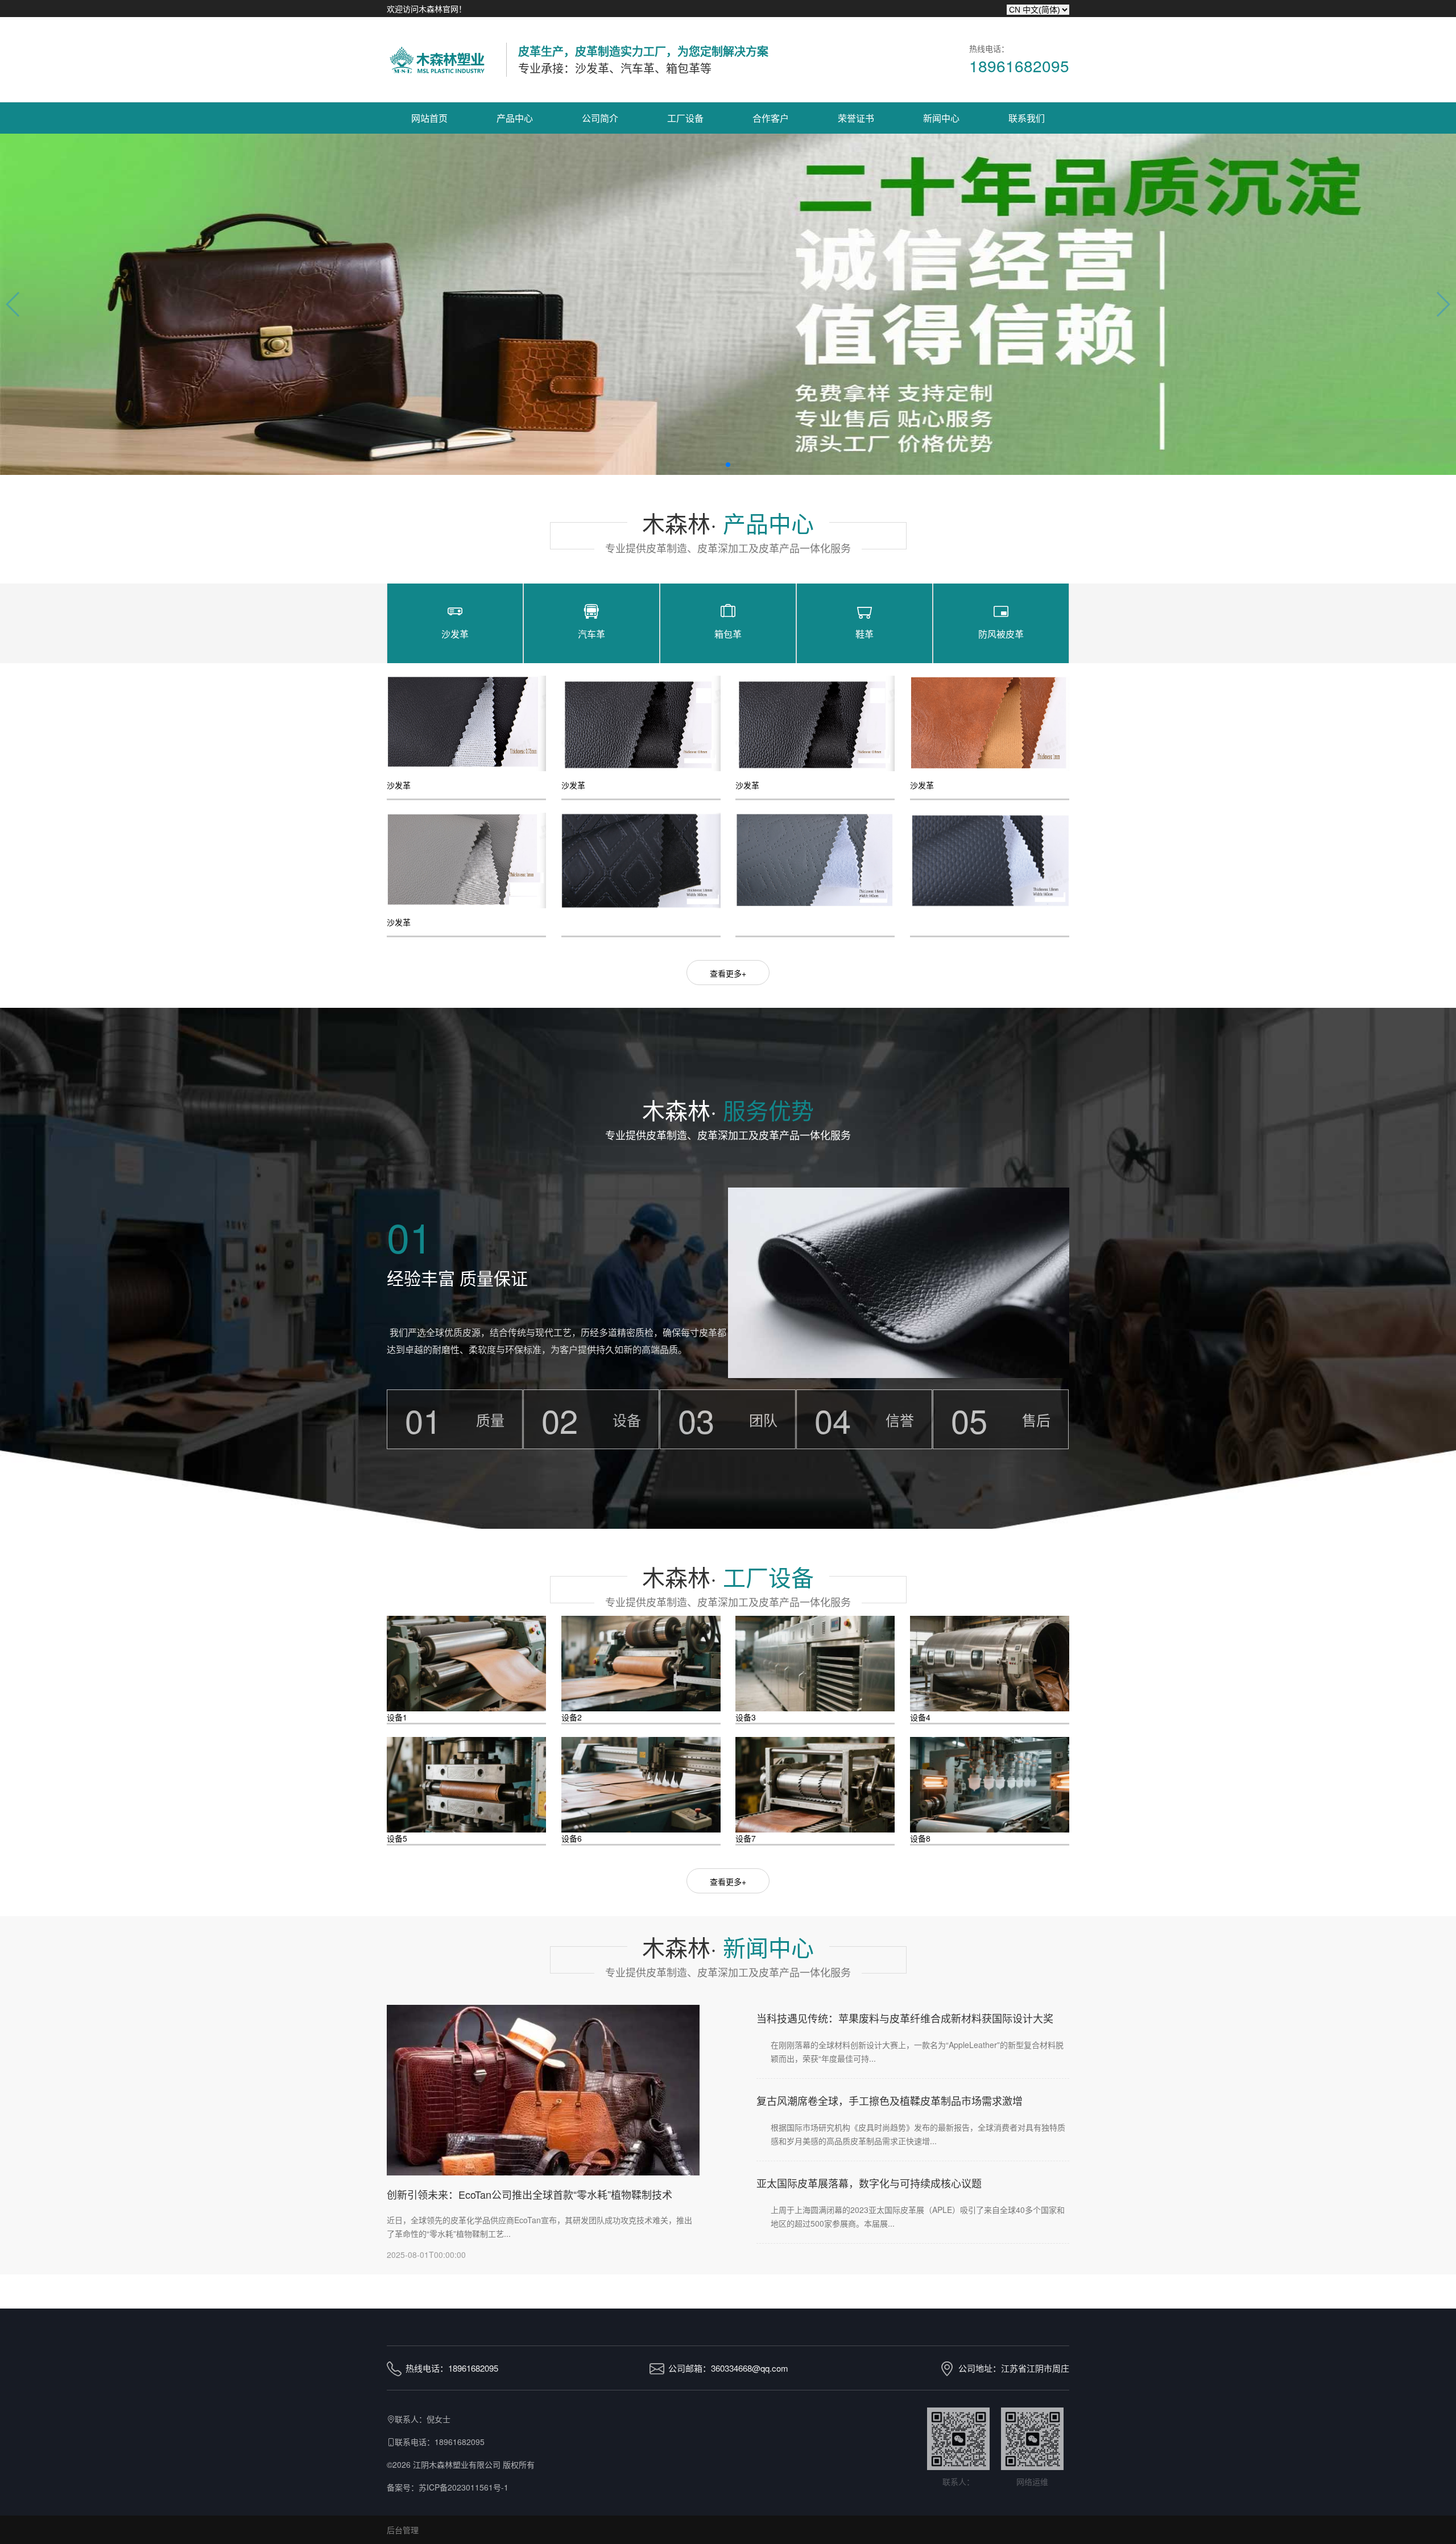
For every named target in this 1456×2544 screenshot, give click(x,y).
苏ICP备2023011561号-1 (464, 2487)
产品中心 (515, 118)
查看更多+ (728, 973)
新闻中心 (941, 118)
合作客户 (771, 118)
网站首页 (429, 118)
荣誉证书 (856, 118)
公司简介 (600, 118)
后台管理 (403, 2530)
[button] (728, 465)
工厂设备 (685, 118)
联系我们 (1027, 118)
